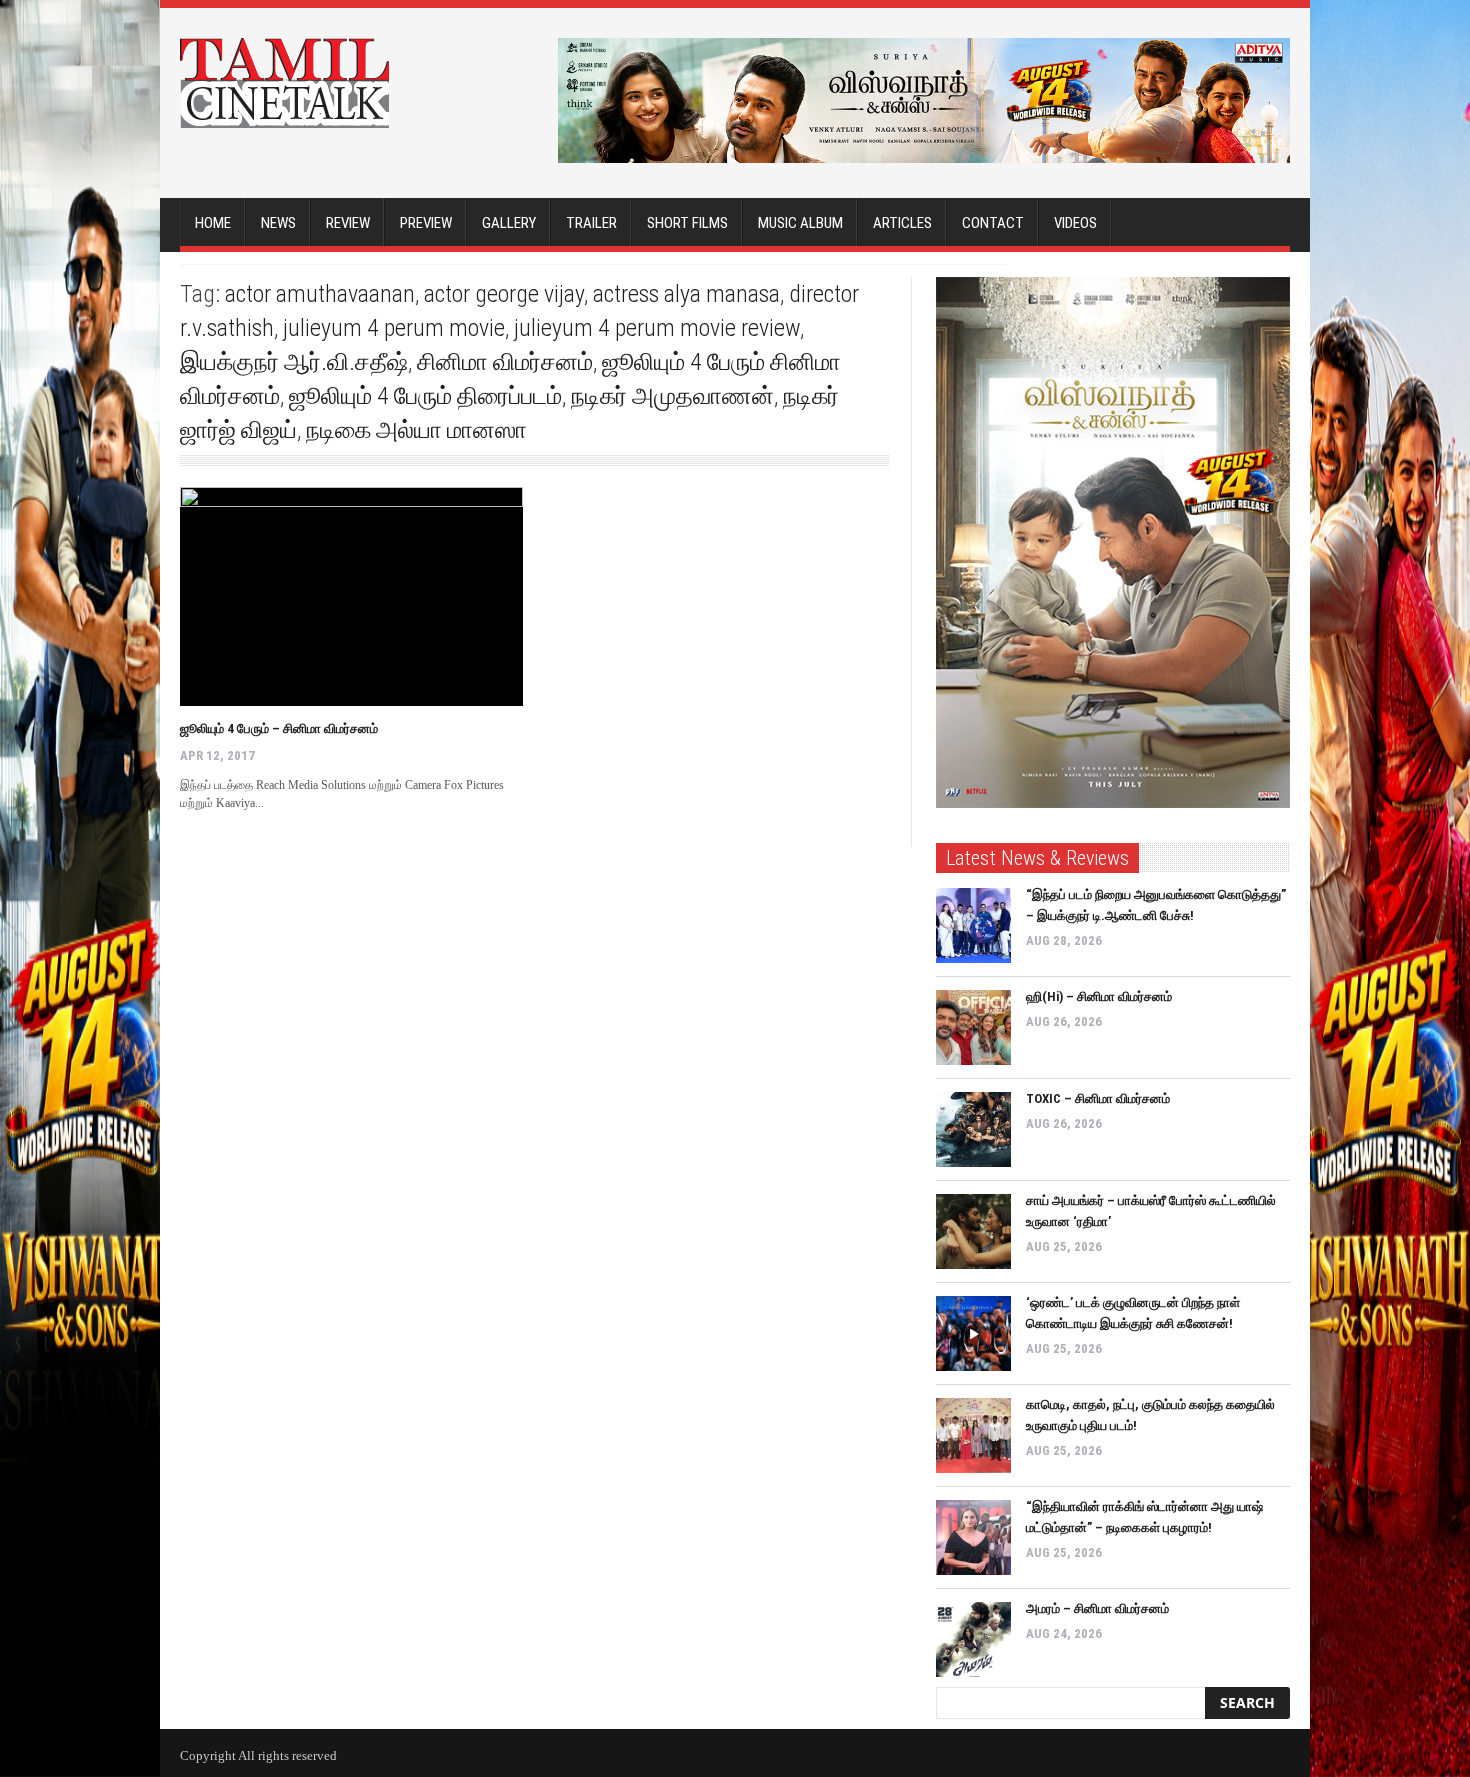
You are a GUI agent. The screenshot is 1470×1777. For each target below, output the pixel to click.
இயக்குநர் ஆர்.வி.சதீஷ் (294, 362)
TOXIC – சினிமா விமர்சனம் (1098, 1098)
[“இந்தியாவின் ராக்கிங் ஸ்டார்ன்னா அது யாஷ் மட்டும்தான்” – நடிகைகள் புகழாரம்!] (973, 1537)
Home (213, 223)
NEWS (278, 223)
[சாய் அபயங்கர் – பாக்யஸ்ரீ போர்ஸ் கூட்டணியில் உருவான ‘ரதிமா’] (973, 1231)
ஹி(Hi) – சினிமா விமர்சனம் (1099, 996)
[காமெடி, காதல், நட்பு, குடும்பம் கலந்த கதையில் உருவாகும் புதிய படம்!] (973, 1435)
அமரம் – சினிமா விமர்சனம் (1097, 1608)
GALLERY (509, 223)
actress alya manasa (686, 294)
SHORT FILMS (687, 223)
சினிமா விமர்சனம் (505, 362)
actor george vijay (504, 294)
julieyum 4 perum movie (394, 328)
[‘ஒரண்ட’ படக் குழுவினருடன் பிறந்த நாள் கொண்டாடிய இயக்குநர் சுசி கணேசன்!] (973, 1333)
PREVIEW (426, 223)
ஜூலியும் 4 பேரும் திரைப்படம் (425, 396)
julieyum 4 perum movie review (657, 328)
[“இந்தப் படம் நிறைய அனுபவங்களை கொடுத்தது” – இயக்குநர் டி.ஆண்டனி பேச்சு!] (973, 925)
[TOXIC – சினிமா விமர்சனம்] (973, 1129)
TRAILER (591, 223)
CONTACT (993, 223)
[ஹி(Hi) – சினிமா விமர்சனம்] (973, 1027)
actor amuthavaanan (320, 294)
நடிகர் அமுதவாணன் (672, 396)
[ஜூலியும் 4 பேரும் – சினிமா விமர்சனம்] (351, 596)
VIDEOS (1075, 223)
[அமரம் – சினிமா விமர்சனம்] (973, 1639)
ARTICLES (902, 223)
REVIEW (348, 223)
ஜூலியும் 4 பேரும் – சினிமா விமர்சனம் (279, 728)
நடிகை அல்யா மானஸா (416, 430)
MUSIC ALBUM (800, 223)
